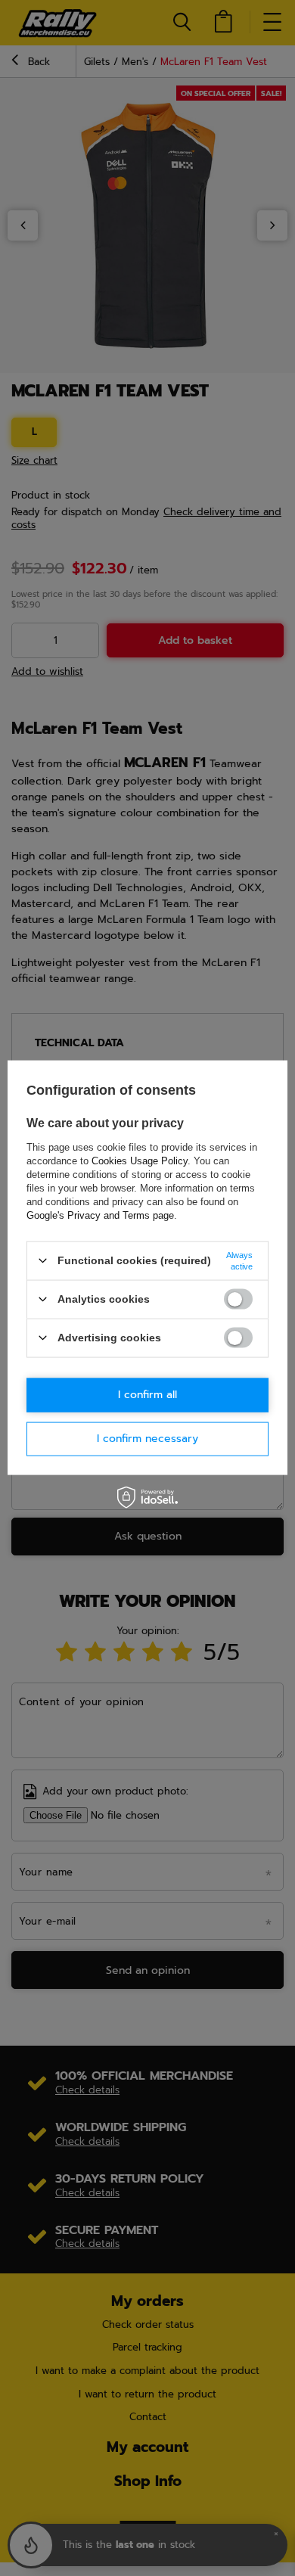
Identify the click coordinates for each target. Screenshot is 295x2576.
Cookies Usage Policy (140, 1160)
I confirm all (147, 1395)
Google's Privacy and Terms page (100, 1215)
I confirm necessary (147, 1439)
